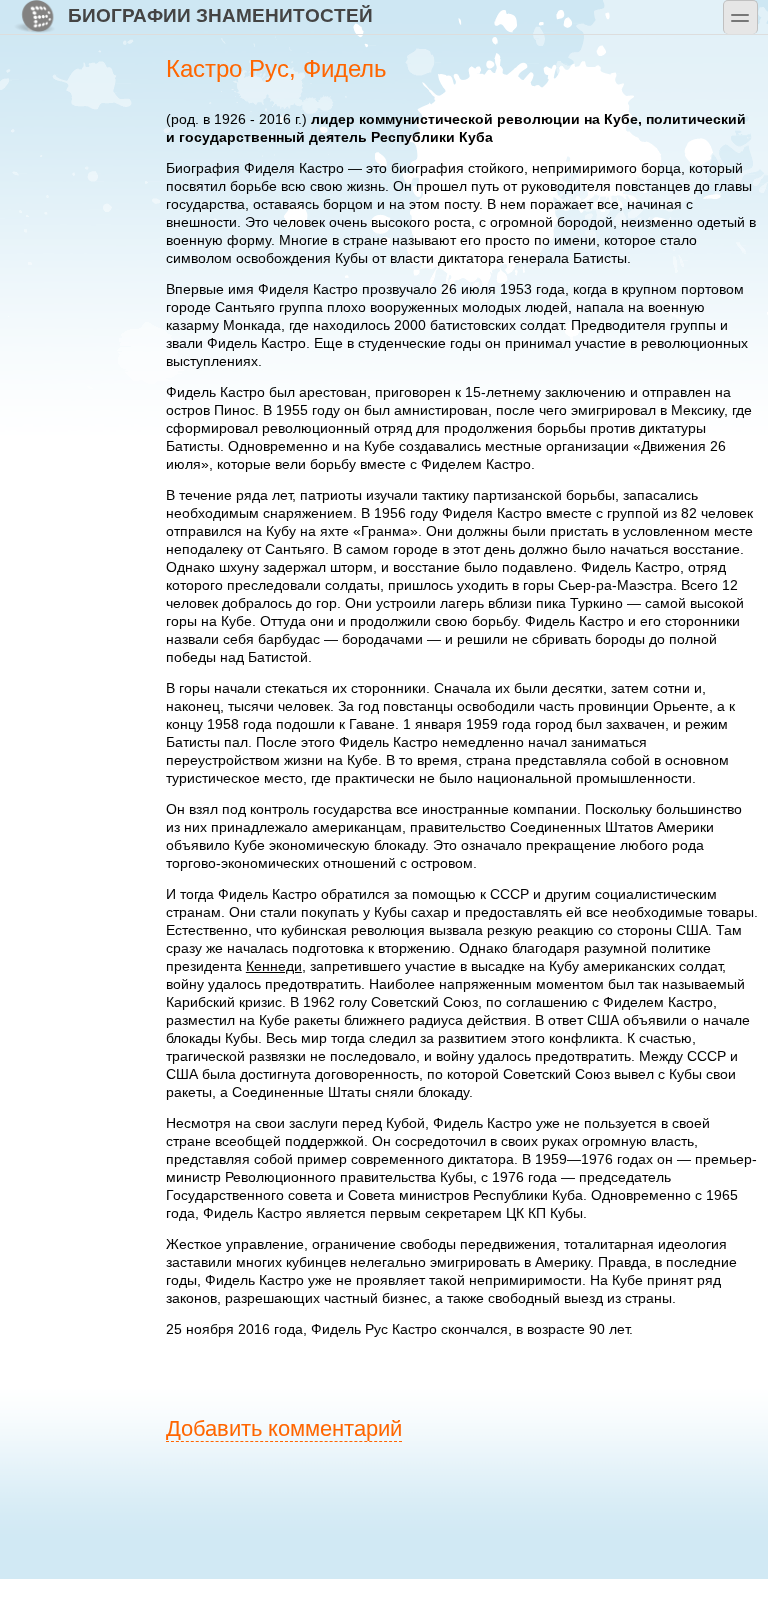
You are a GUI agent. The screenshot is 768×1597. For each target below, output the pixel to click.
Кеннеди (274, 966)
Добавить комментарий (284, 1428)
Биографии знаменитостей (220, 15)
